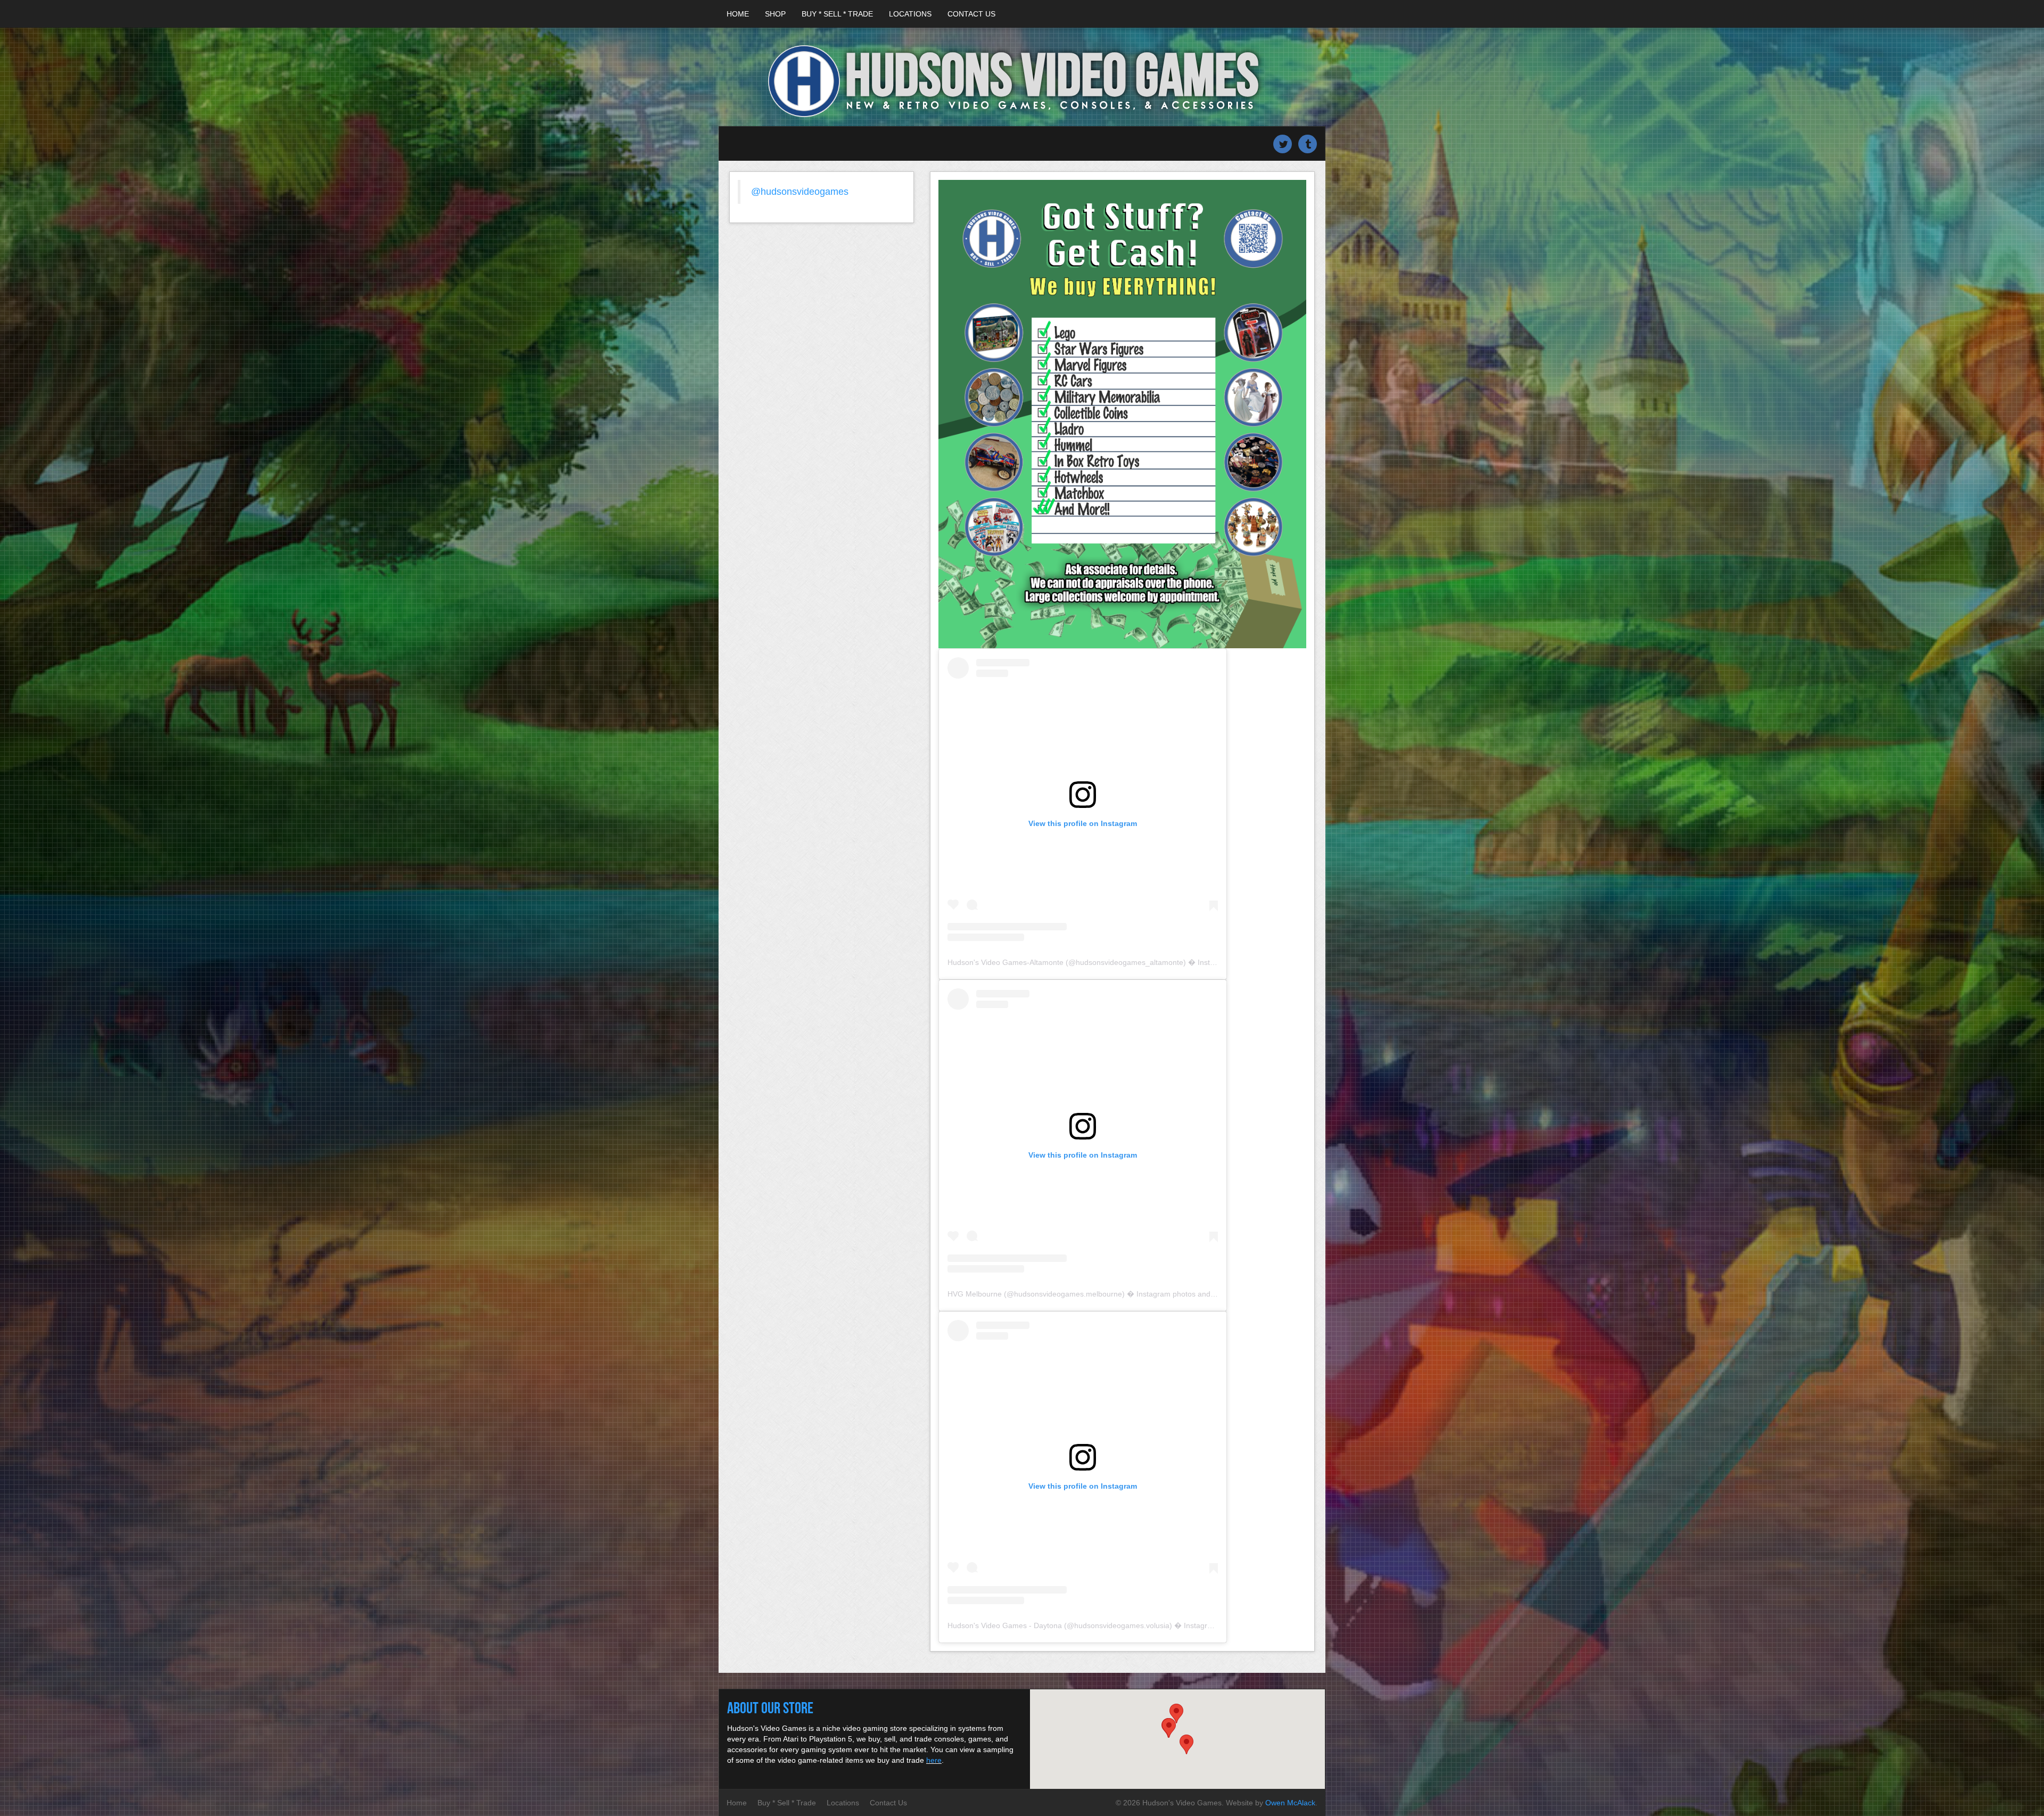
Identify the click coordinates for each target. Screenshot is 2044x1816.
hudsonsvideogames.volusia (1122, 1625)
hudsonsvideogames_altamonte (1130, 962)
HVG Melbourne (975, 1294)
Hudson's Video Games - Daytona (1005, 1625)
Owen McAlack (1290, 1803)
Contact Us (971, 14)
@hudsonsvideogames (800, 192)
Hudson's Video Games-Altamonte (1005, 962)
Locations (910, 14)
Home (738, 14)
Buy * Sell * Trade (837, 14)
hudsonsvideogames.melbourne (1068, 1294)
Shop (775, 14)
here (934, 1760)
